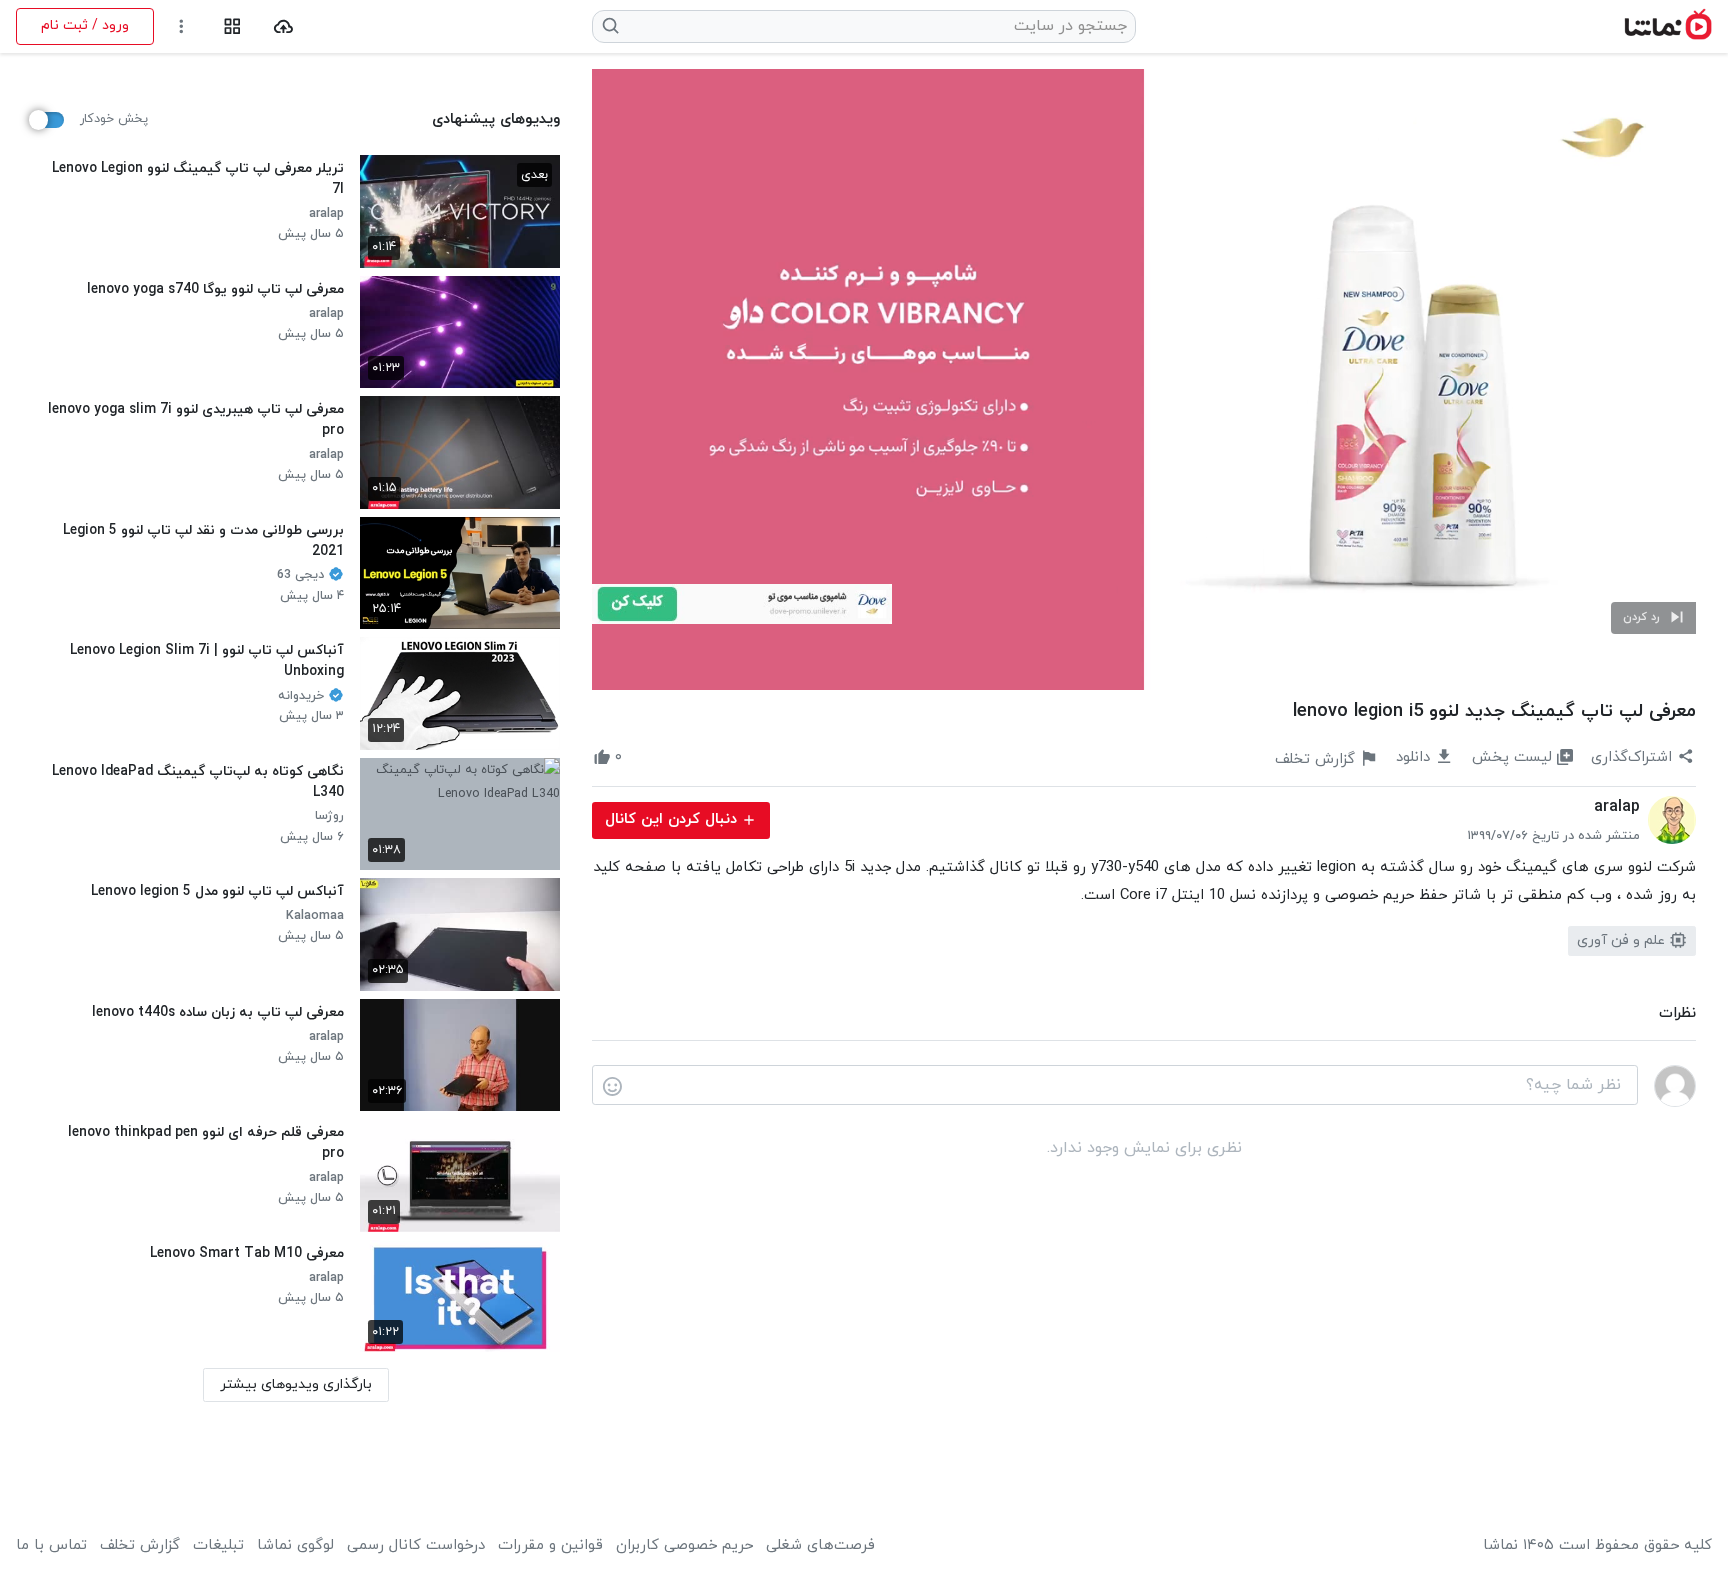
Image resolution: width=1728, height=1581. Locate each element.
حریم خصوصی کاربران (684, 1546)
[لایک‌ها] (640, 758)
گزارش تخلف (140, 1546)
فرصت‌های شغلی (820, 1546)
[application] (1144, 379)
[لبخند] (612, 1086)
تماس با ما (51, 1546)
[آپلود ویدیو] (283, 26)
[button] (1653, 618)
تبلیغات (218, 1546)
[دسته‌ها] (232, 26)
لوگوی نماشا (295, 1546)
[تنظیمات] (181, 26)
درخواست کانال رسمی (416, 1546)
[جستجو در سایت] (611, 26)
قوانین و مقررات (550, 1546)
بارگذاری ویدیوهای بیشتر (296, 1384)
